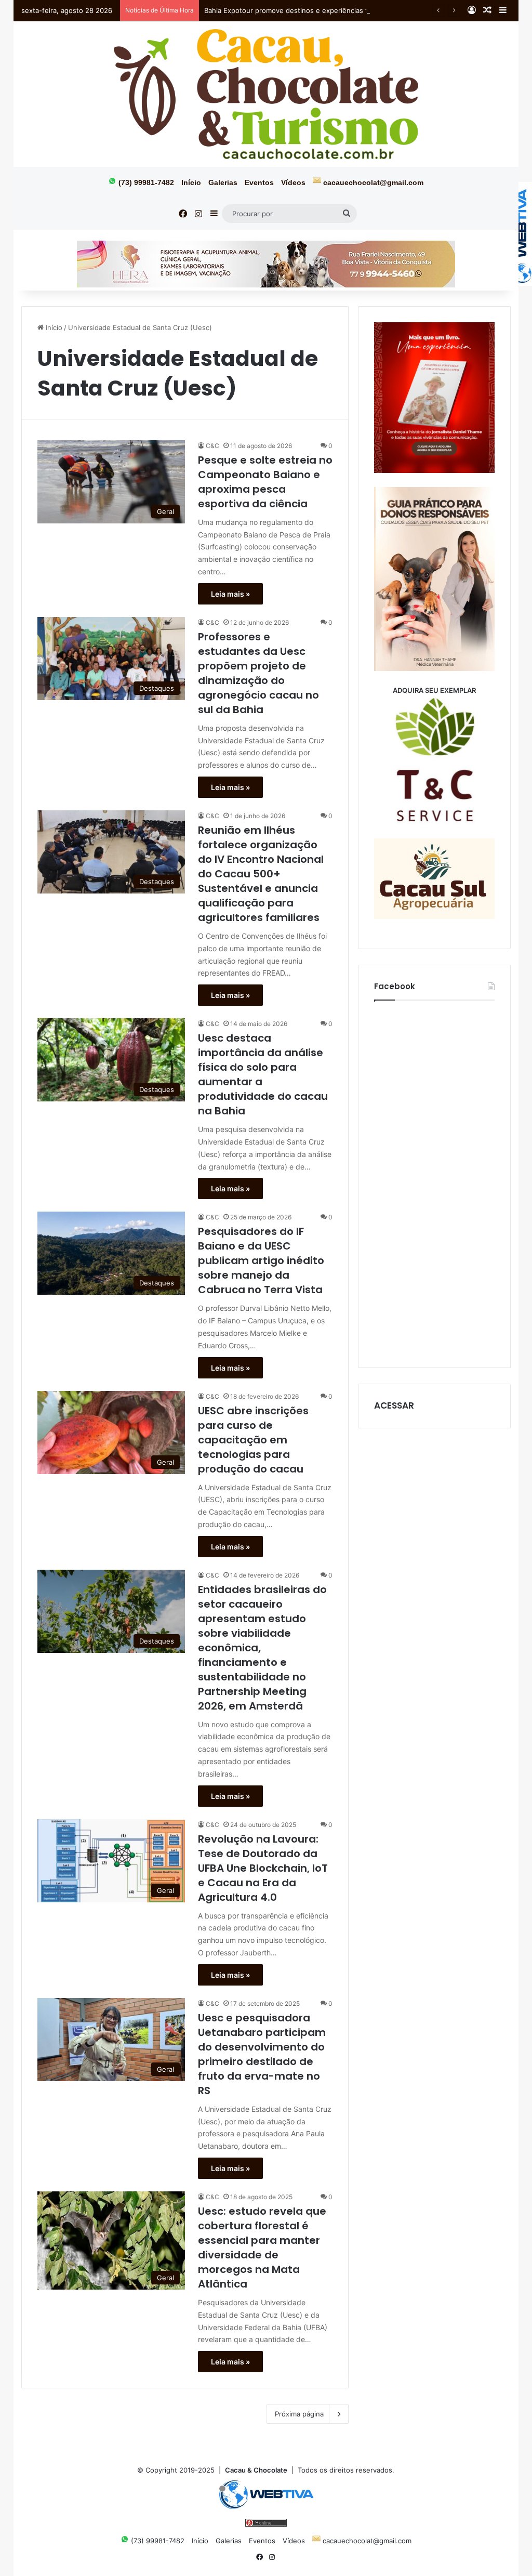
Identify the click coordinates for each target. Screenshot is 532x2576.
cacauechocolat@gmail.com (372, 182)
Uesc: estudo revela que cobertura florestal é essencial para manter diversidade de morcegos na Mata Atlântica (262, 2248)
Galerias (223, 182)
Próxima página (299, 2414)
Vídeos (293, 182)
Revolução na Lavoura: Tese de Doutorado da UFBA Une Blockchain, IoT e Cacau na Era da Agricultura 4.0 (263, 1868)
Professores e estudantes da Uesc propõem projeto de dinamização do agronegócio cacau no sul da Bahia (258, 673)
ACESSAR (394, 1405)
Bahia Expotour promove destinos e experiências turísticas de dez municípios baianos (343, 10)
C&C (212, 446)
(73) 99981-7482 (145, 182)
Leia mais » (230, 594)
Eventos (259, 182)
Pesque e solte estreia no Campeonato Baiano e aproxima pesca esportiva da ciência (265, 482)
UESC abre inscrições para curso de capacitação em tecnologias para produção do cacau (253, 1440)
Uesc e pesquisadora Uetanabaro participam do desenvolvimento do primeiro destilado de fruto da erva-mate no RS (262, 2054)
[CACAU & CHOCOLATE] (266, 94)
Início (191, 182)
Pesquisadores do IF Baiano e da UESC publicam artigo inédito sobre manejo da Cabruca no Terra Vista (261, 1260)
